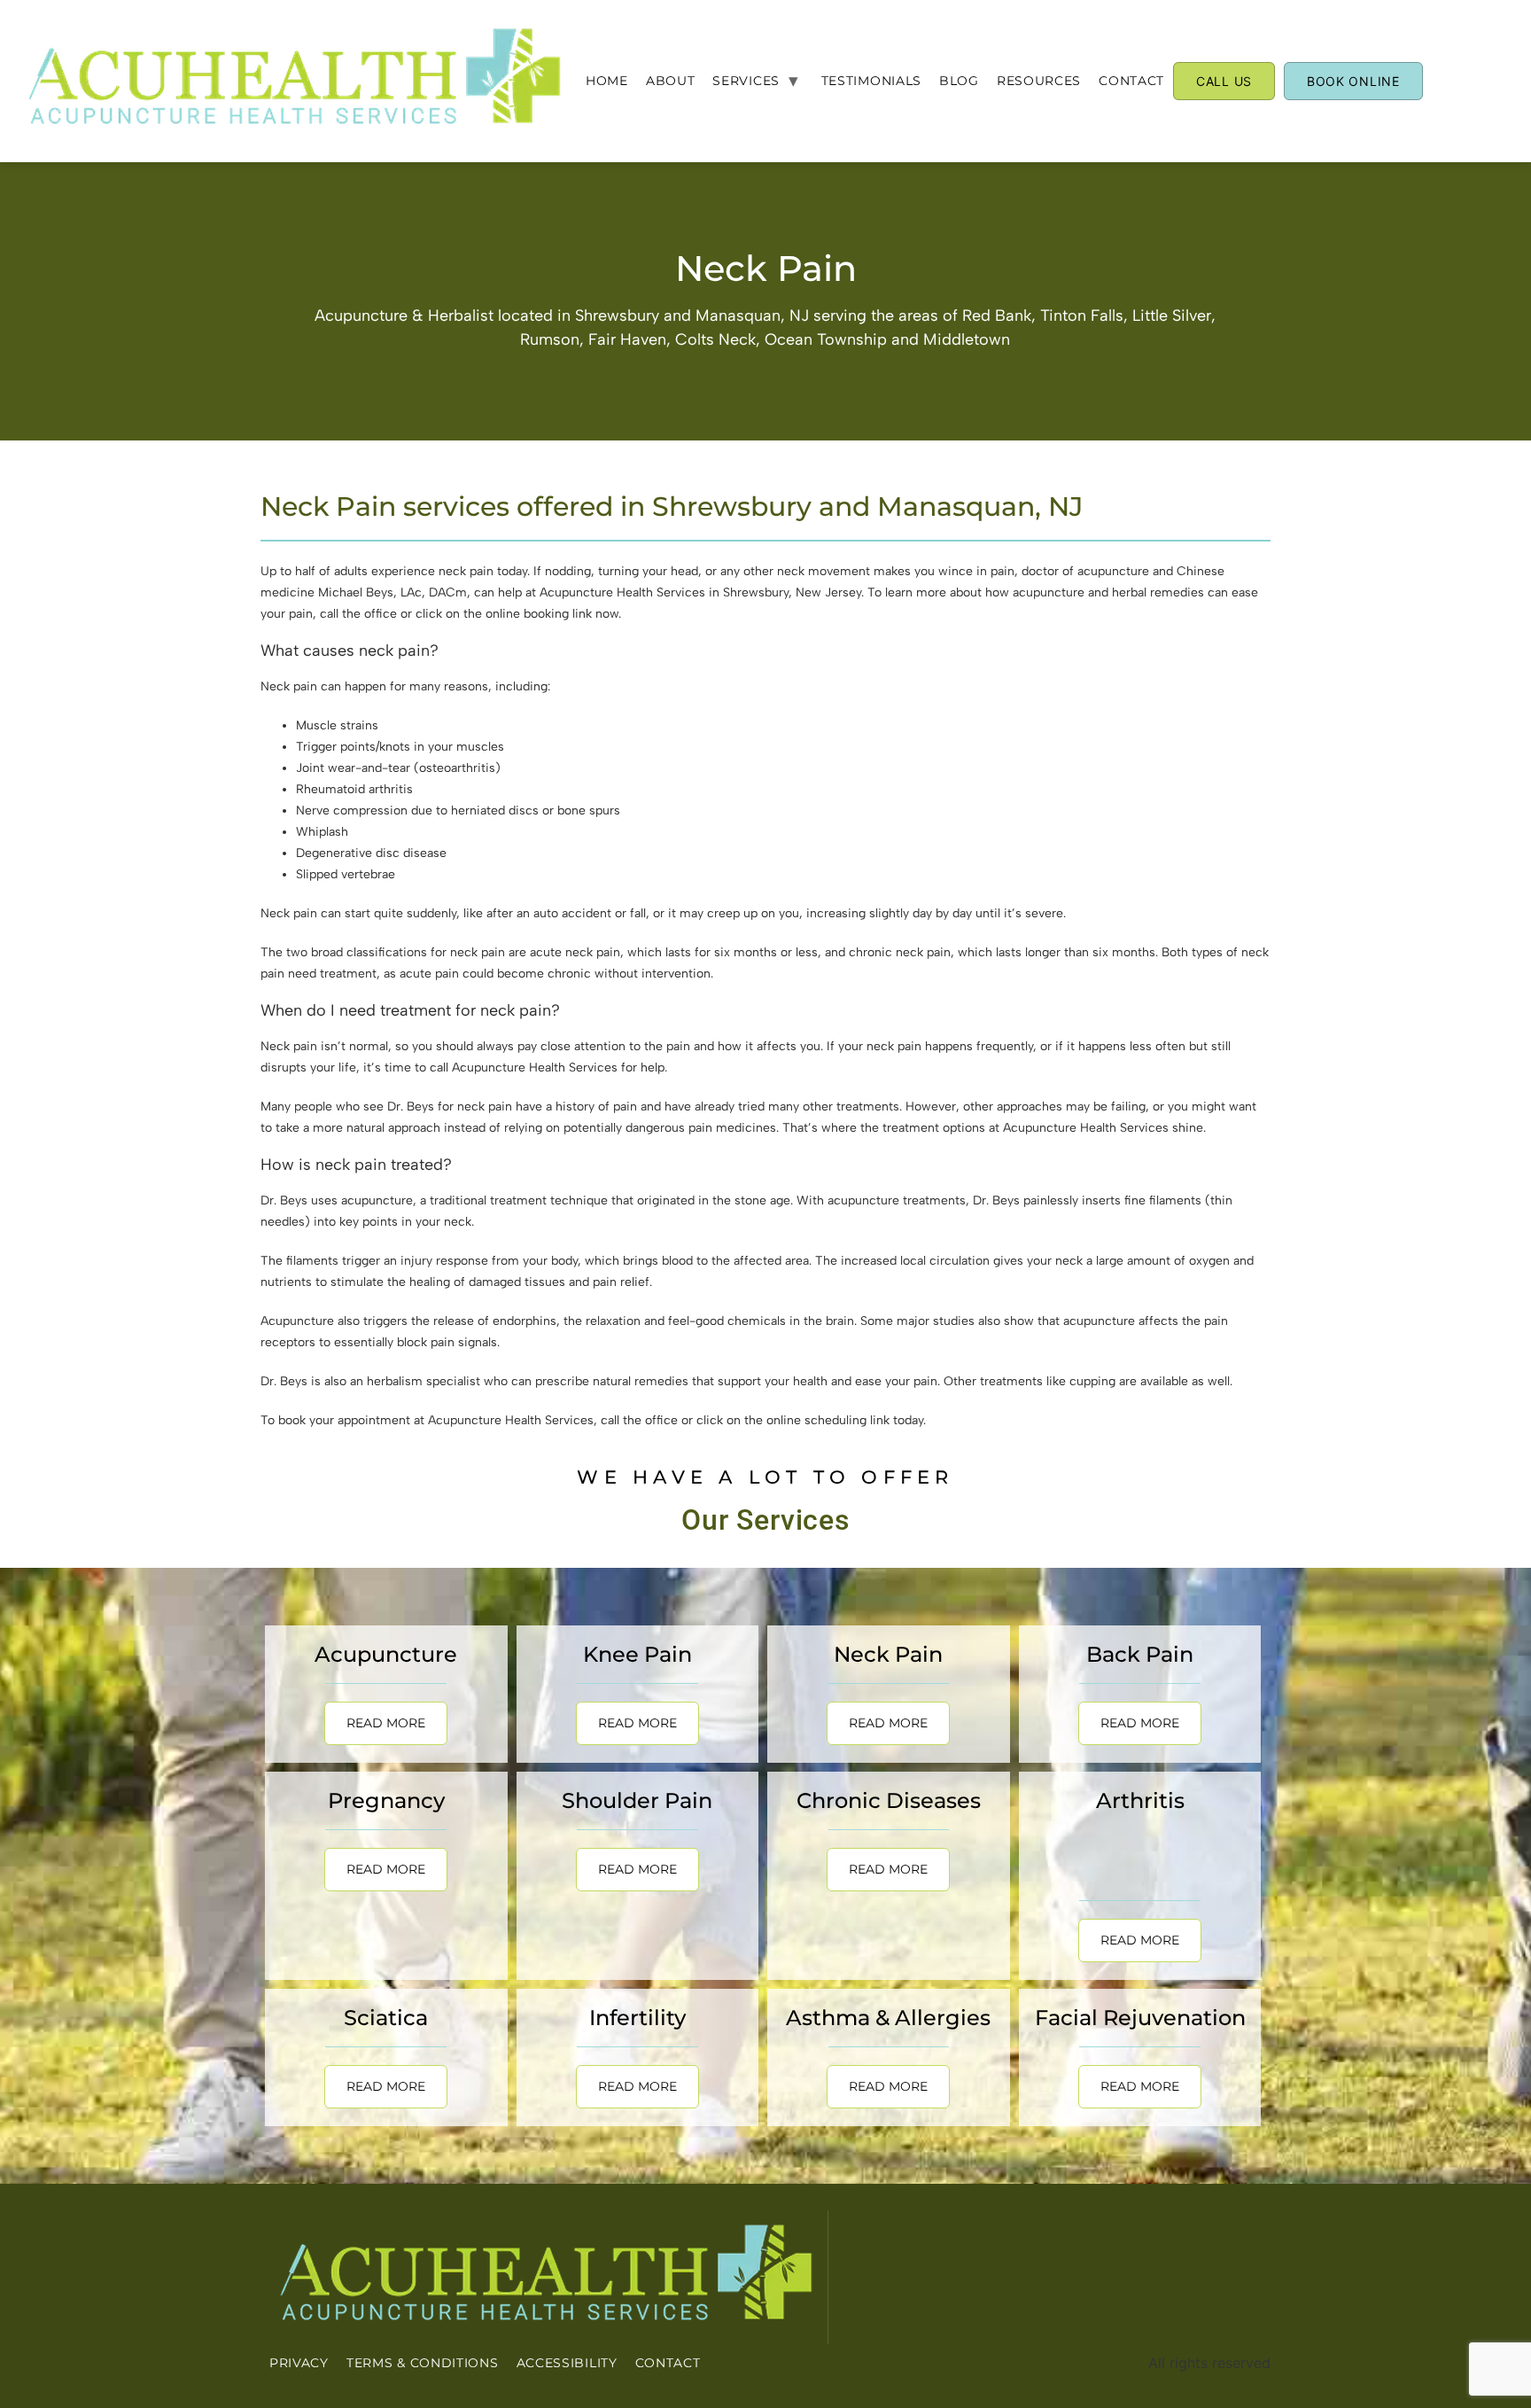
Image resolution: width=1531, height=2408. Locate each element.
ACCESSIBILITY (567, 2363)
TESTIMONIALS (871, 81)
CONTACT (1131, 81)
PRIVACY (299, 2363)
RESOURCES (1039, 81)
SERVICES (746, 81)
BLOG (959, 81)
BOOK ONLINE (1353, 81)
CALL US (1224, 81)
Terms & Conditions (423, 2363)
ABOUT (671, 81)
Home (607, 81)
